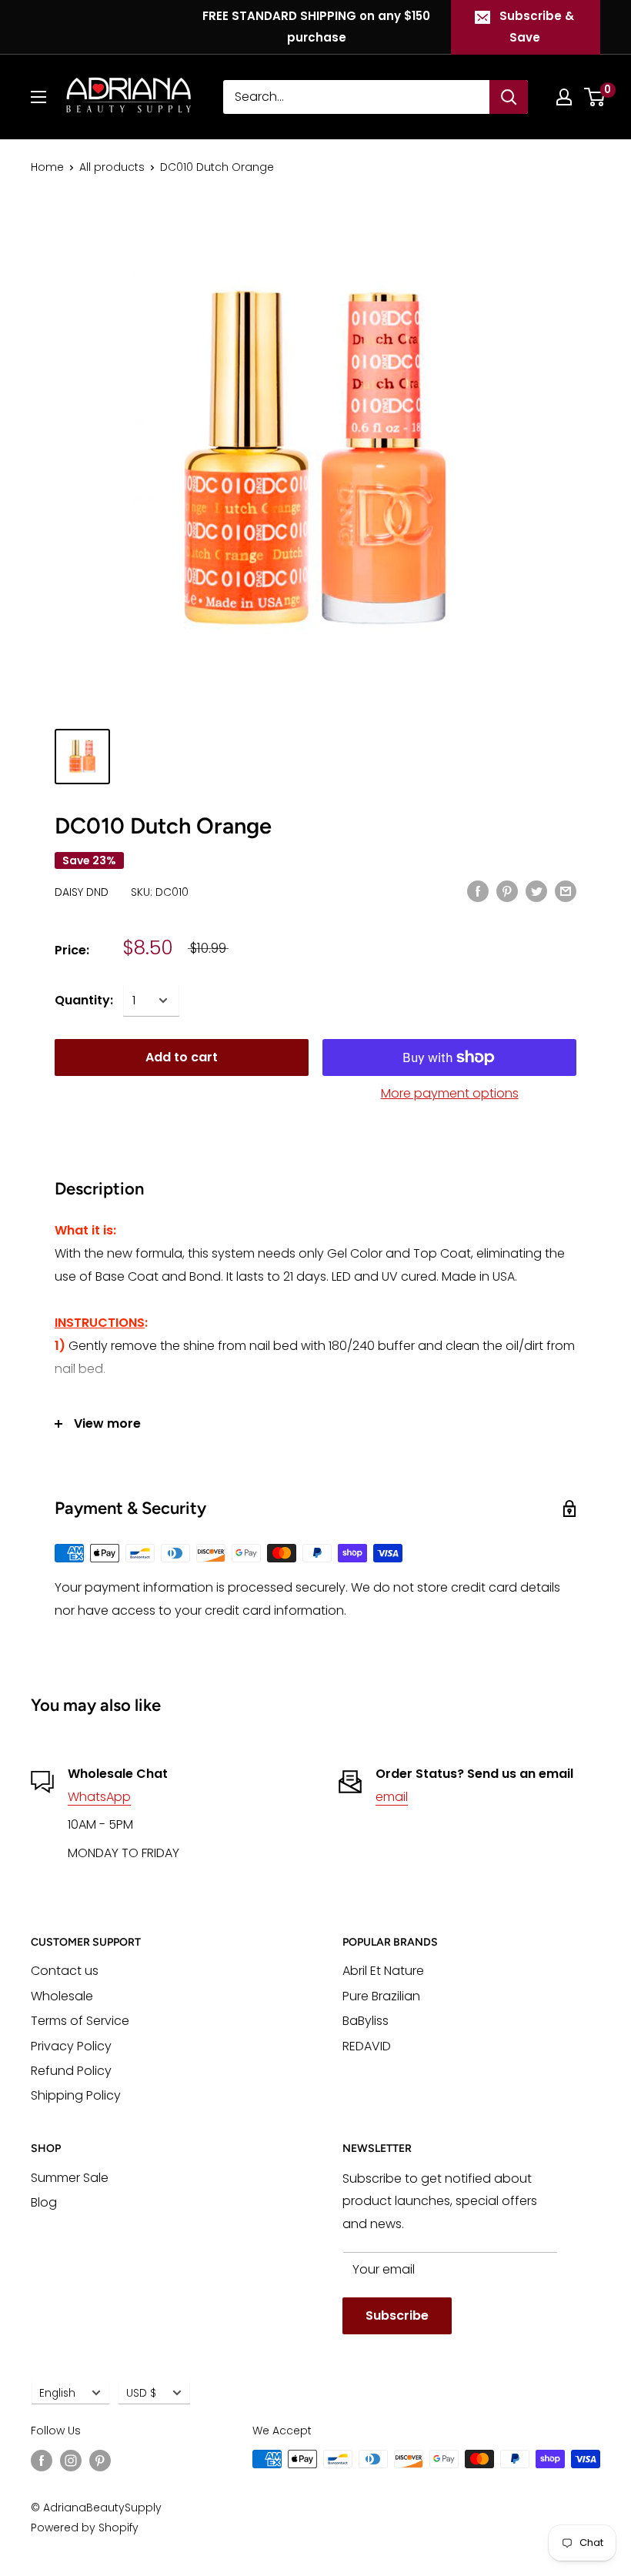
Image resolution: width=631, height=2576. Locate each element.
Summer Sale (70, 2178)
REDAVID (367, 2046)
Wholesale (62, 1996)
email (392, 1797)
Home (47, 167)
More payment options (450, 1093)
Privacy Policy (71, 2046)
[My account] (564, 97)
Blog (44, 2202)
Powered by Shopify (85, 2528)
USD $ (141, 2393)
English (57, 2393)
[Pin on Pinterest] (507, 891)
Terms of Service (80, 2021)
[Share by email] (566, 891)
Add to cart (182, 1057)
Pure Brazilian (381, 1996)
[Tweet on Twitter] (536, 891)
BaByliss (366, 2021)
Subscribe (397, 2315)
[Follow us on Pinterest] (100, 2461)
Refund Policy (71, 2071)
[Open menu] (38, 97)
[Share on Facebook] (478, 891)
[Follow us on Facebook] (42, 2461)
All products (112, 167)
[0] (595, 97)
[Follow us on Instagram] (71, 2461)
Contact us (65, 1971)
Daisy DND (82, 892)
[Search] (509, 97)
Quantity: (84, 1000)
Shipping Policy (76, 2095)
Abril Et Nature (383, 1971)
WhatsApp (99, 1797)
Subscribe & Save (537, 27)
